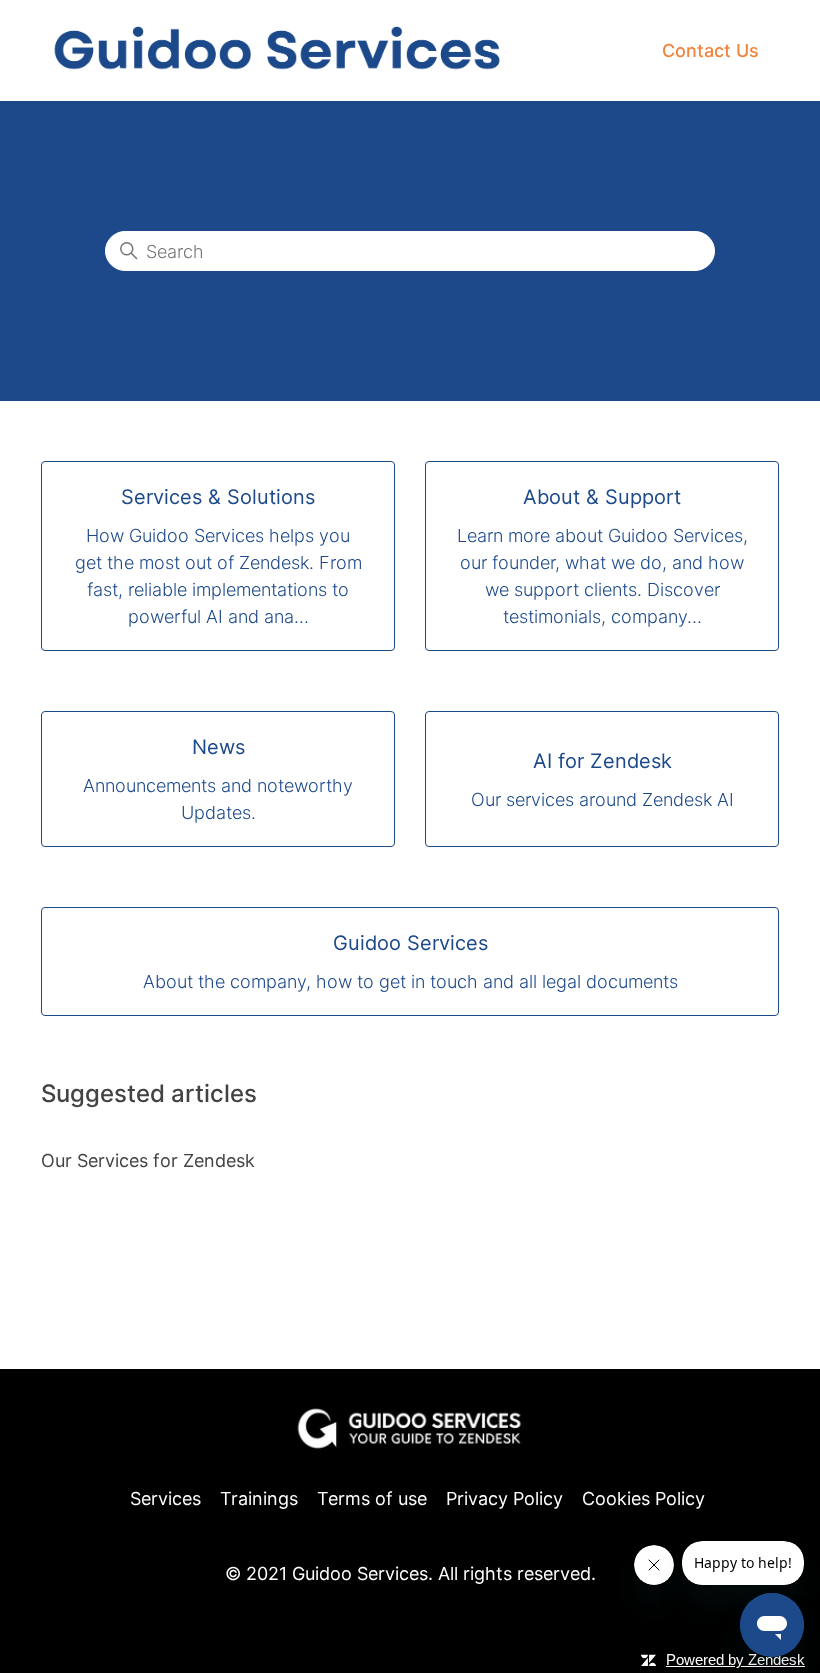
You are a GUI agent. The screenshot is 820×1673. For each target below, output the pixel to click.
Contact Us (710, 50)
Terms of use (372, 1498)
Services (165, 1498)
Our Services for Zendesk (148, 1160)
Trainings (259, 1498)
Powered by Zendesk (735, 1659)
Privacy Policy (504, 1498)
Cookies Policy (643, 1498)
